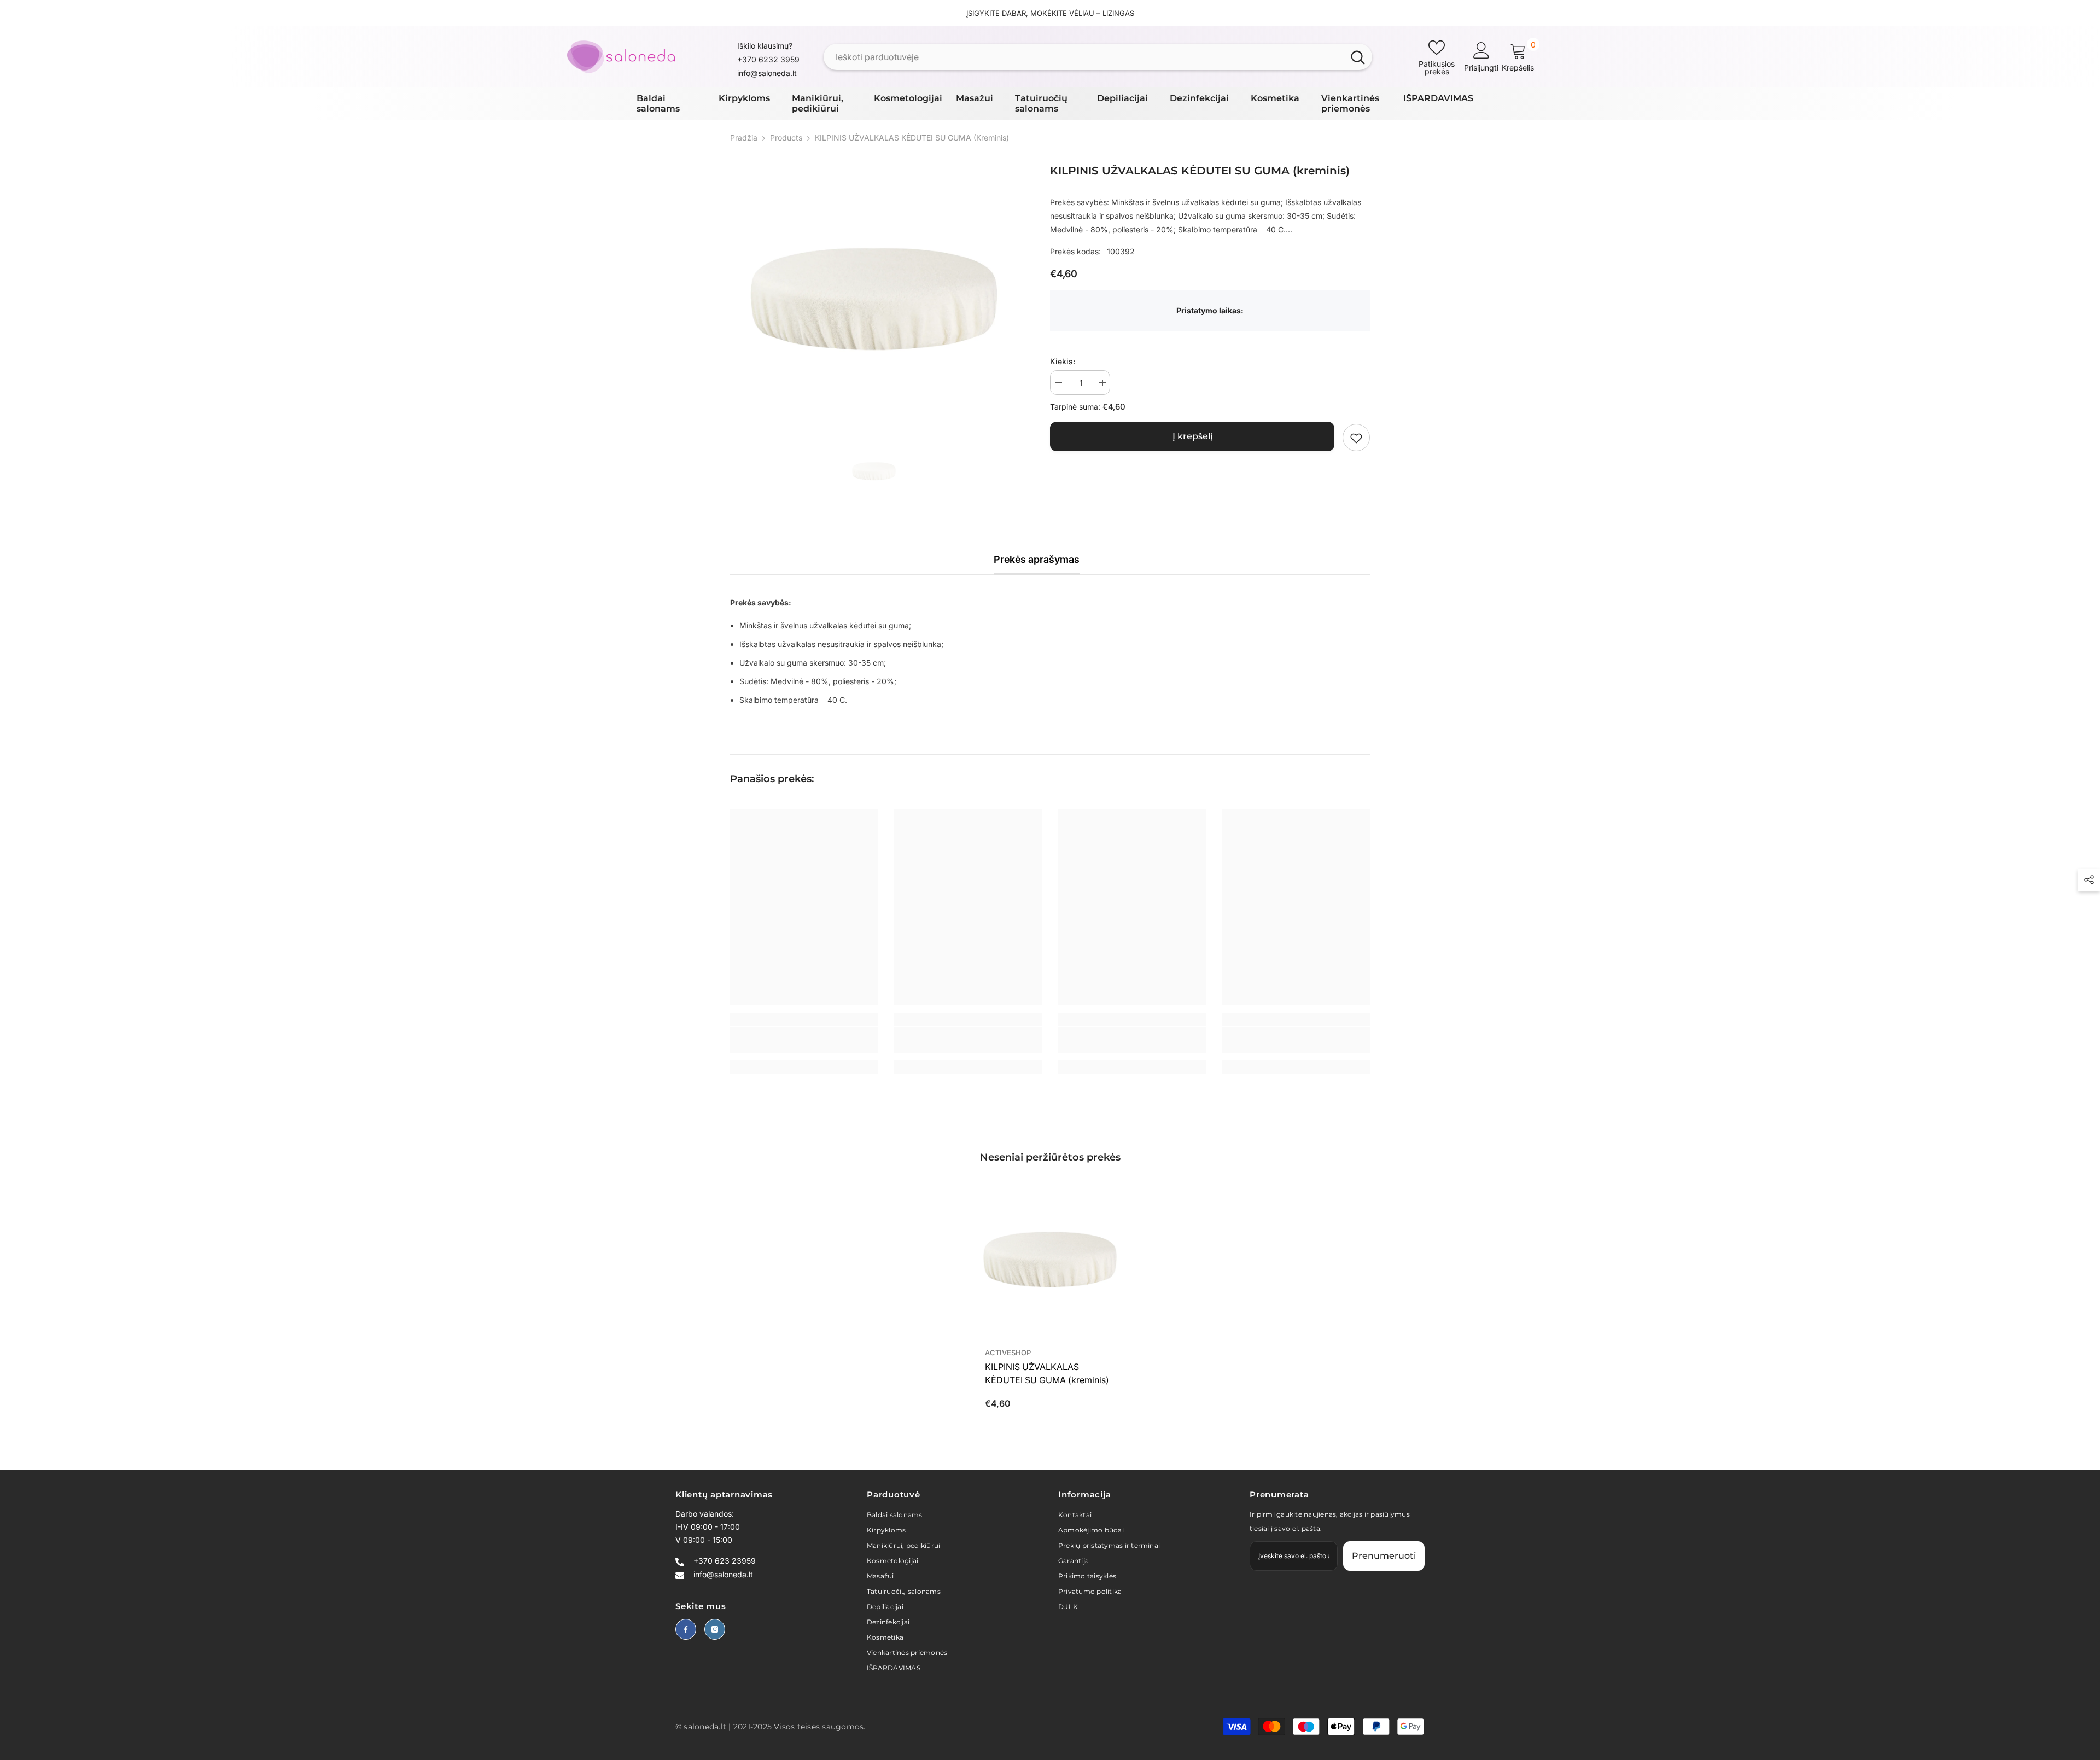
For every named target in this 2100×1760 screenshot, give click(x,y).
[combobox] (1084, 57)
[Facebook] (686, 1629)
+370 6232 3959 (768, 59)
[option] (874, 299)
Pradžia (744, 138)
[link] (1356, 438)
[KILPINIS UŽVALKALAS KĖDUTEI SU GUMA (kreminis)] (1050, 1260)
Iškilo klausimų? (765, 46)
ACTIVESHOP (1008, 1353)
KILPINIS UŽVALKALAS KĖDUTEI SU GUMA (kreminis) (1047, 1373)
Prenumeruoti (1384, 1556)
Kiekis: (1063, 362)
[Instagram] (715, 1629)
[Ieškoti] (1098, 57)
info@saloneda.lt (767, 73)
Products (786, 138)
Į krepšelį (1192, 437)
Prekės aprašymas (1037, 559)
